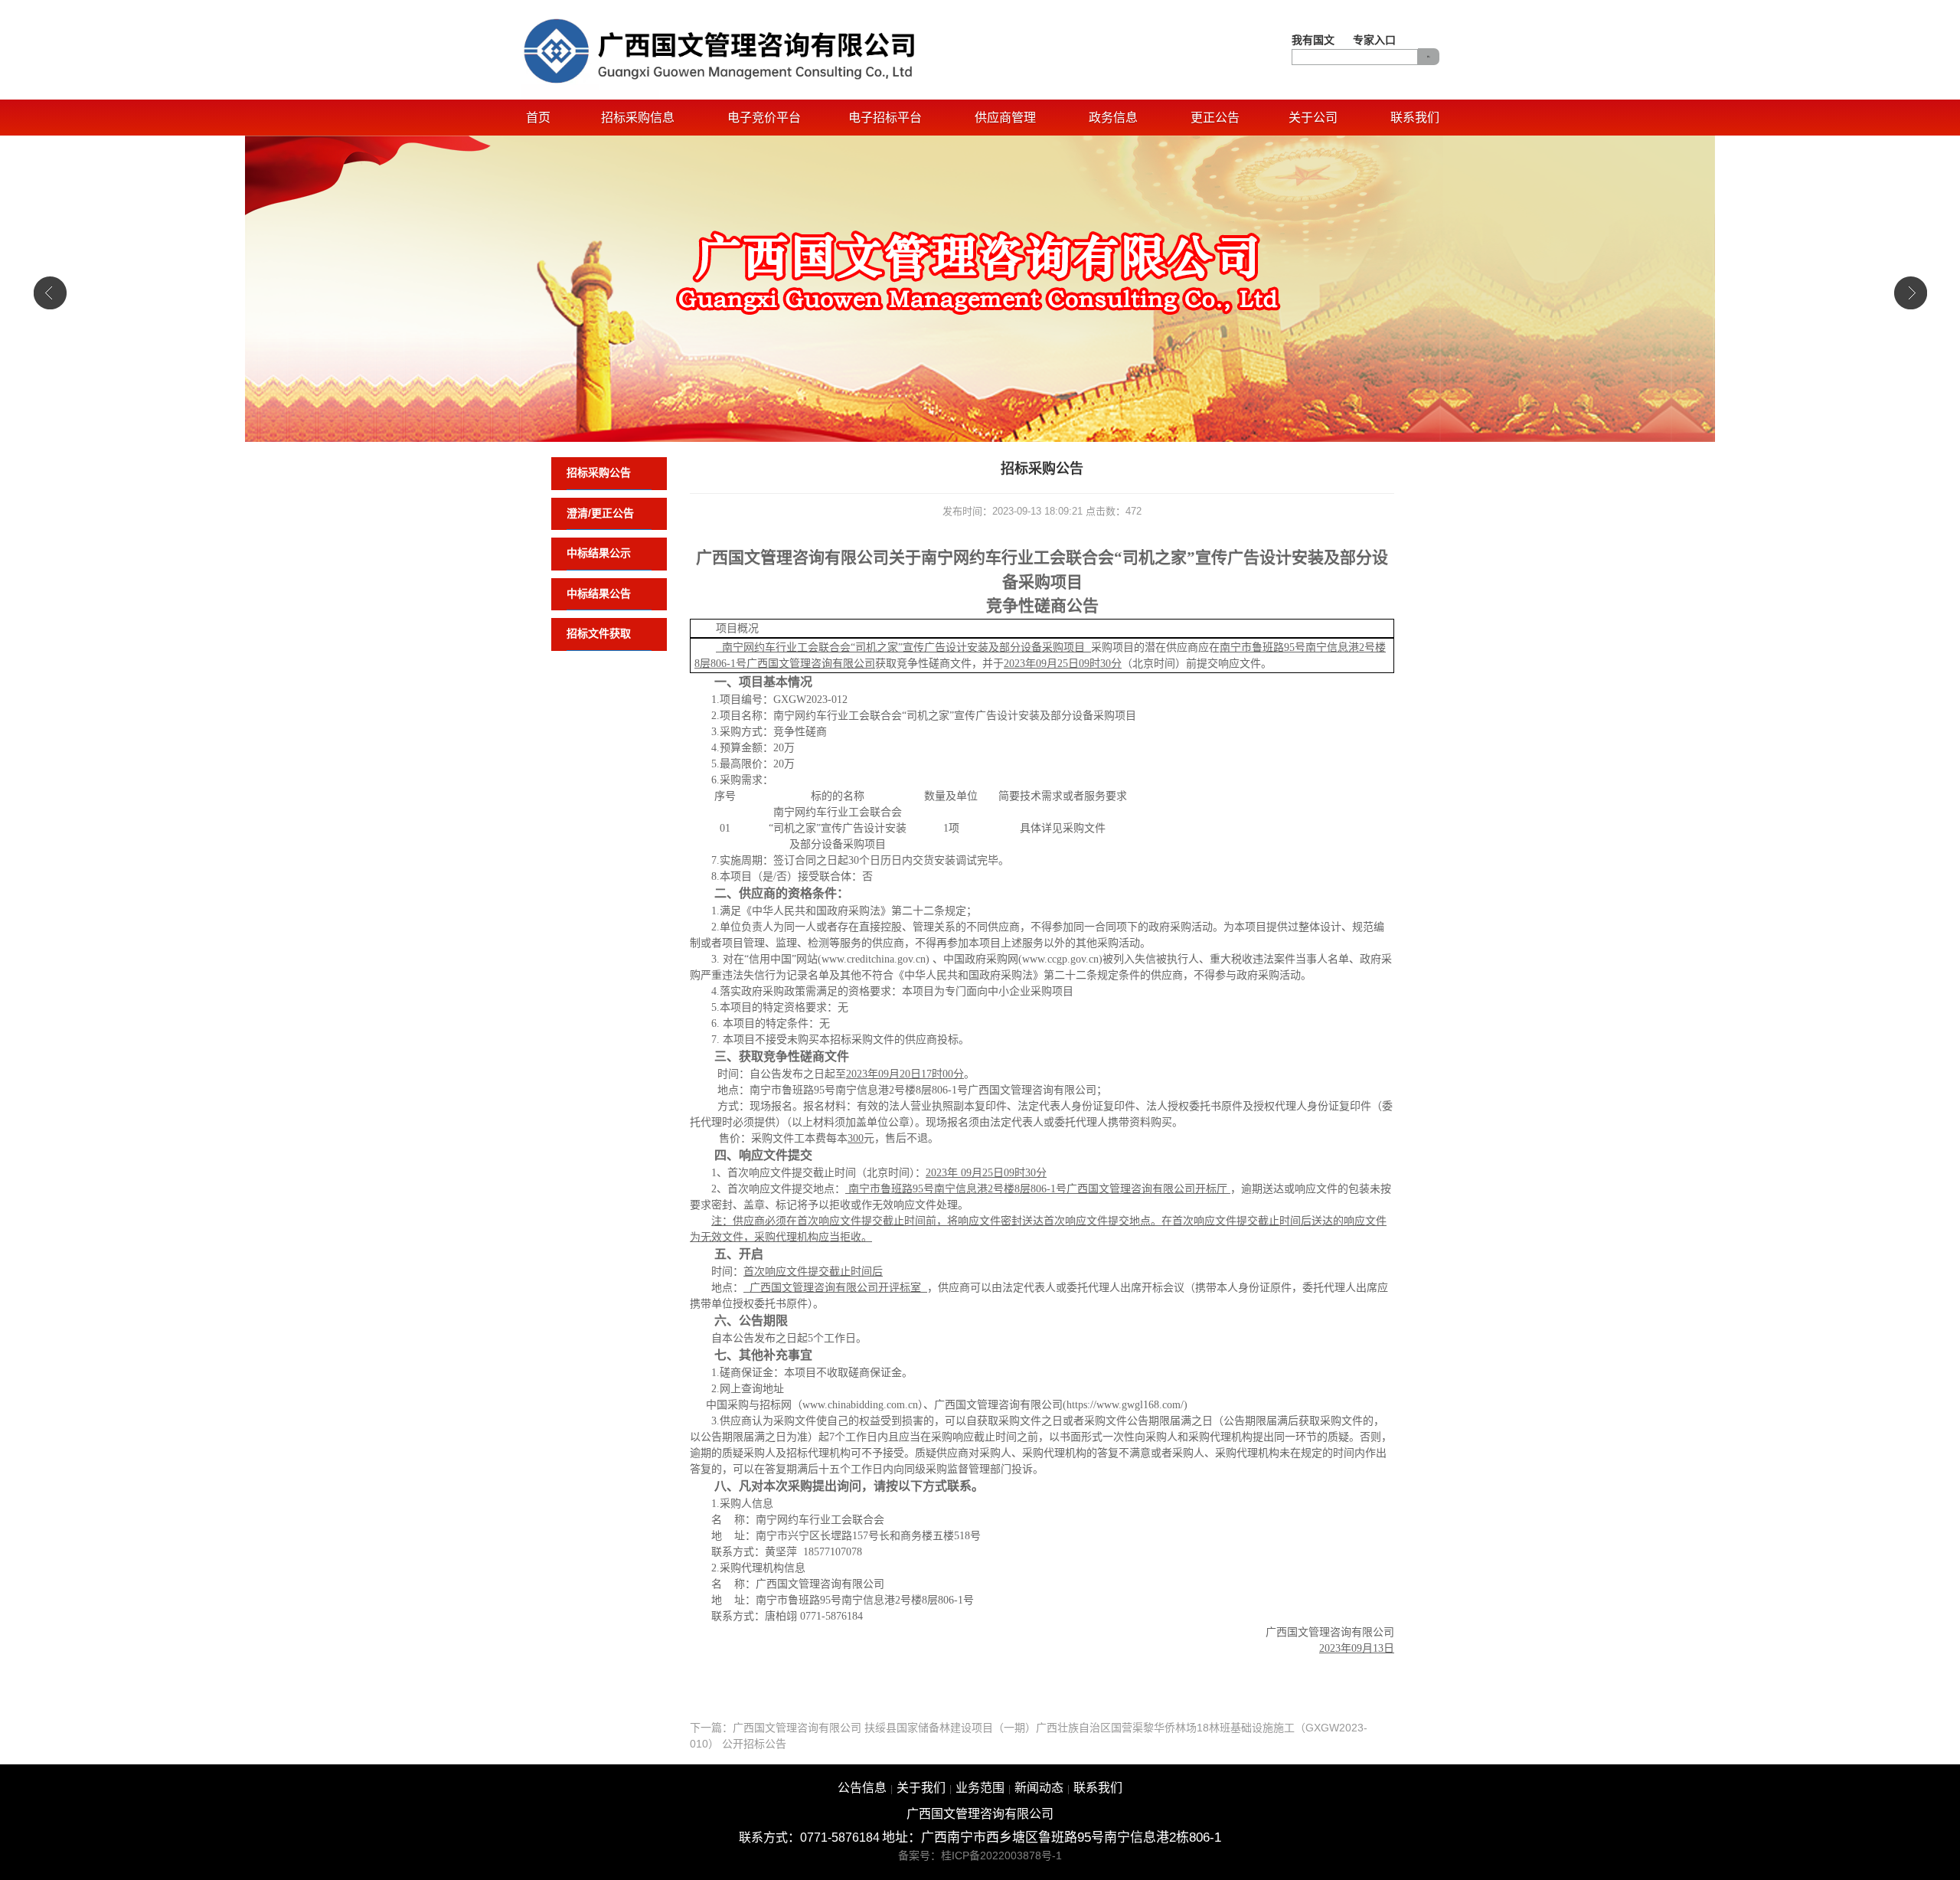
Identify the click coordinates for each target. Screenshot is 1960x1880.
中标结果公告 (599, 593)
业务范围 (980, 1788)
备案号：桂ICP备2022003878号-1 (980, 1855)
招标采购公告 (599, 472)
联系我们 (1415, 118)
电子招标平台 (885, 118)
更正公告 (1215, 118)
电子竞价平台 (764, 118)
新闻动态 (1039, 1788)
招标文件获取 (599, 633)
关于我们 (921, 1788)
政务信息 (1113, 118)
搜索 (1429, 57)
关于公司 (1313, 118)
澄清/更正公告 (600, 513)
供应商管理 (1005, 118)
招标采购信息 (638, 118)
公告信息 (862, 1788)
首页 (538, 118)
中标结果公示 (599, 553)
